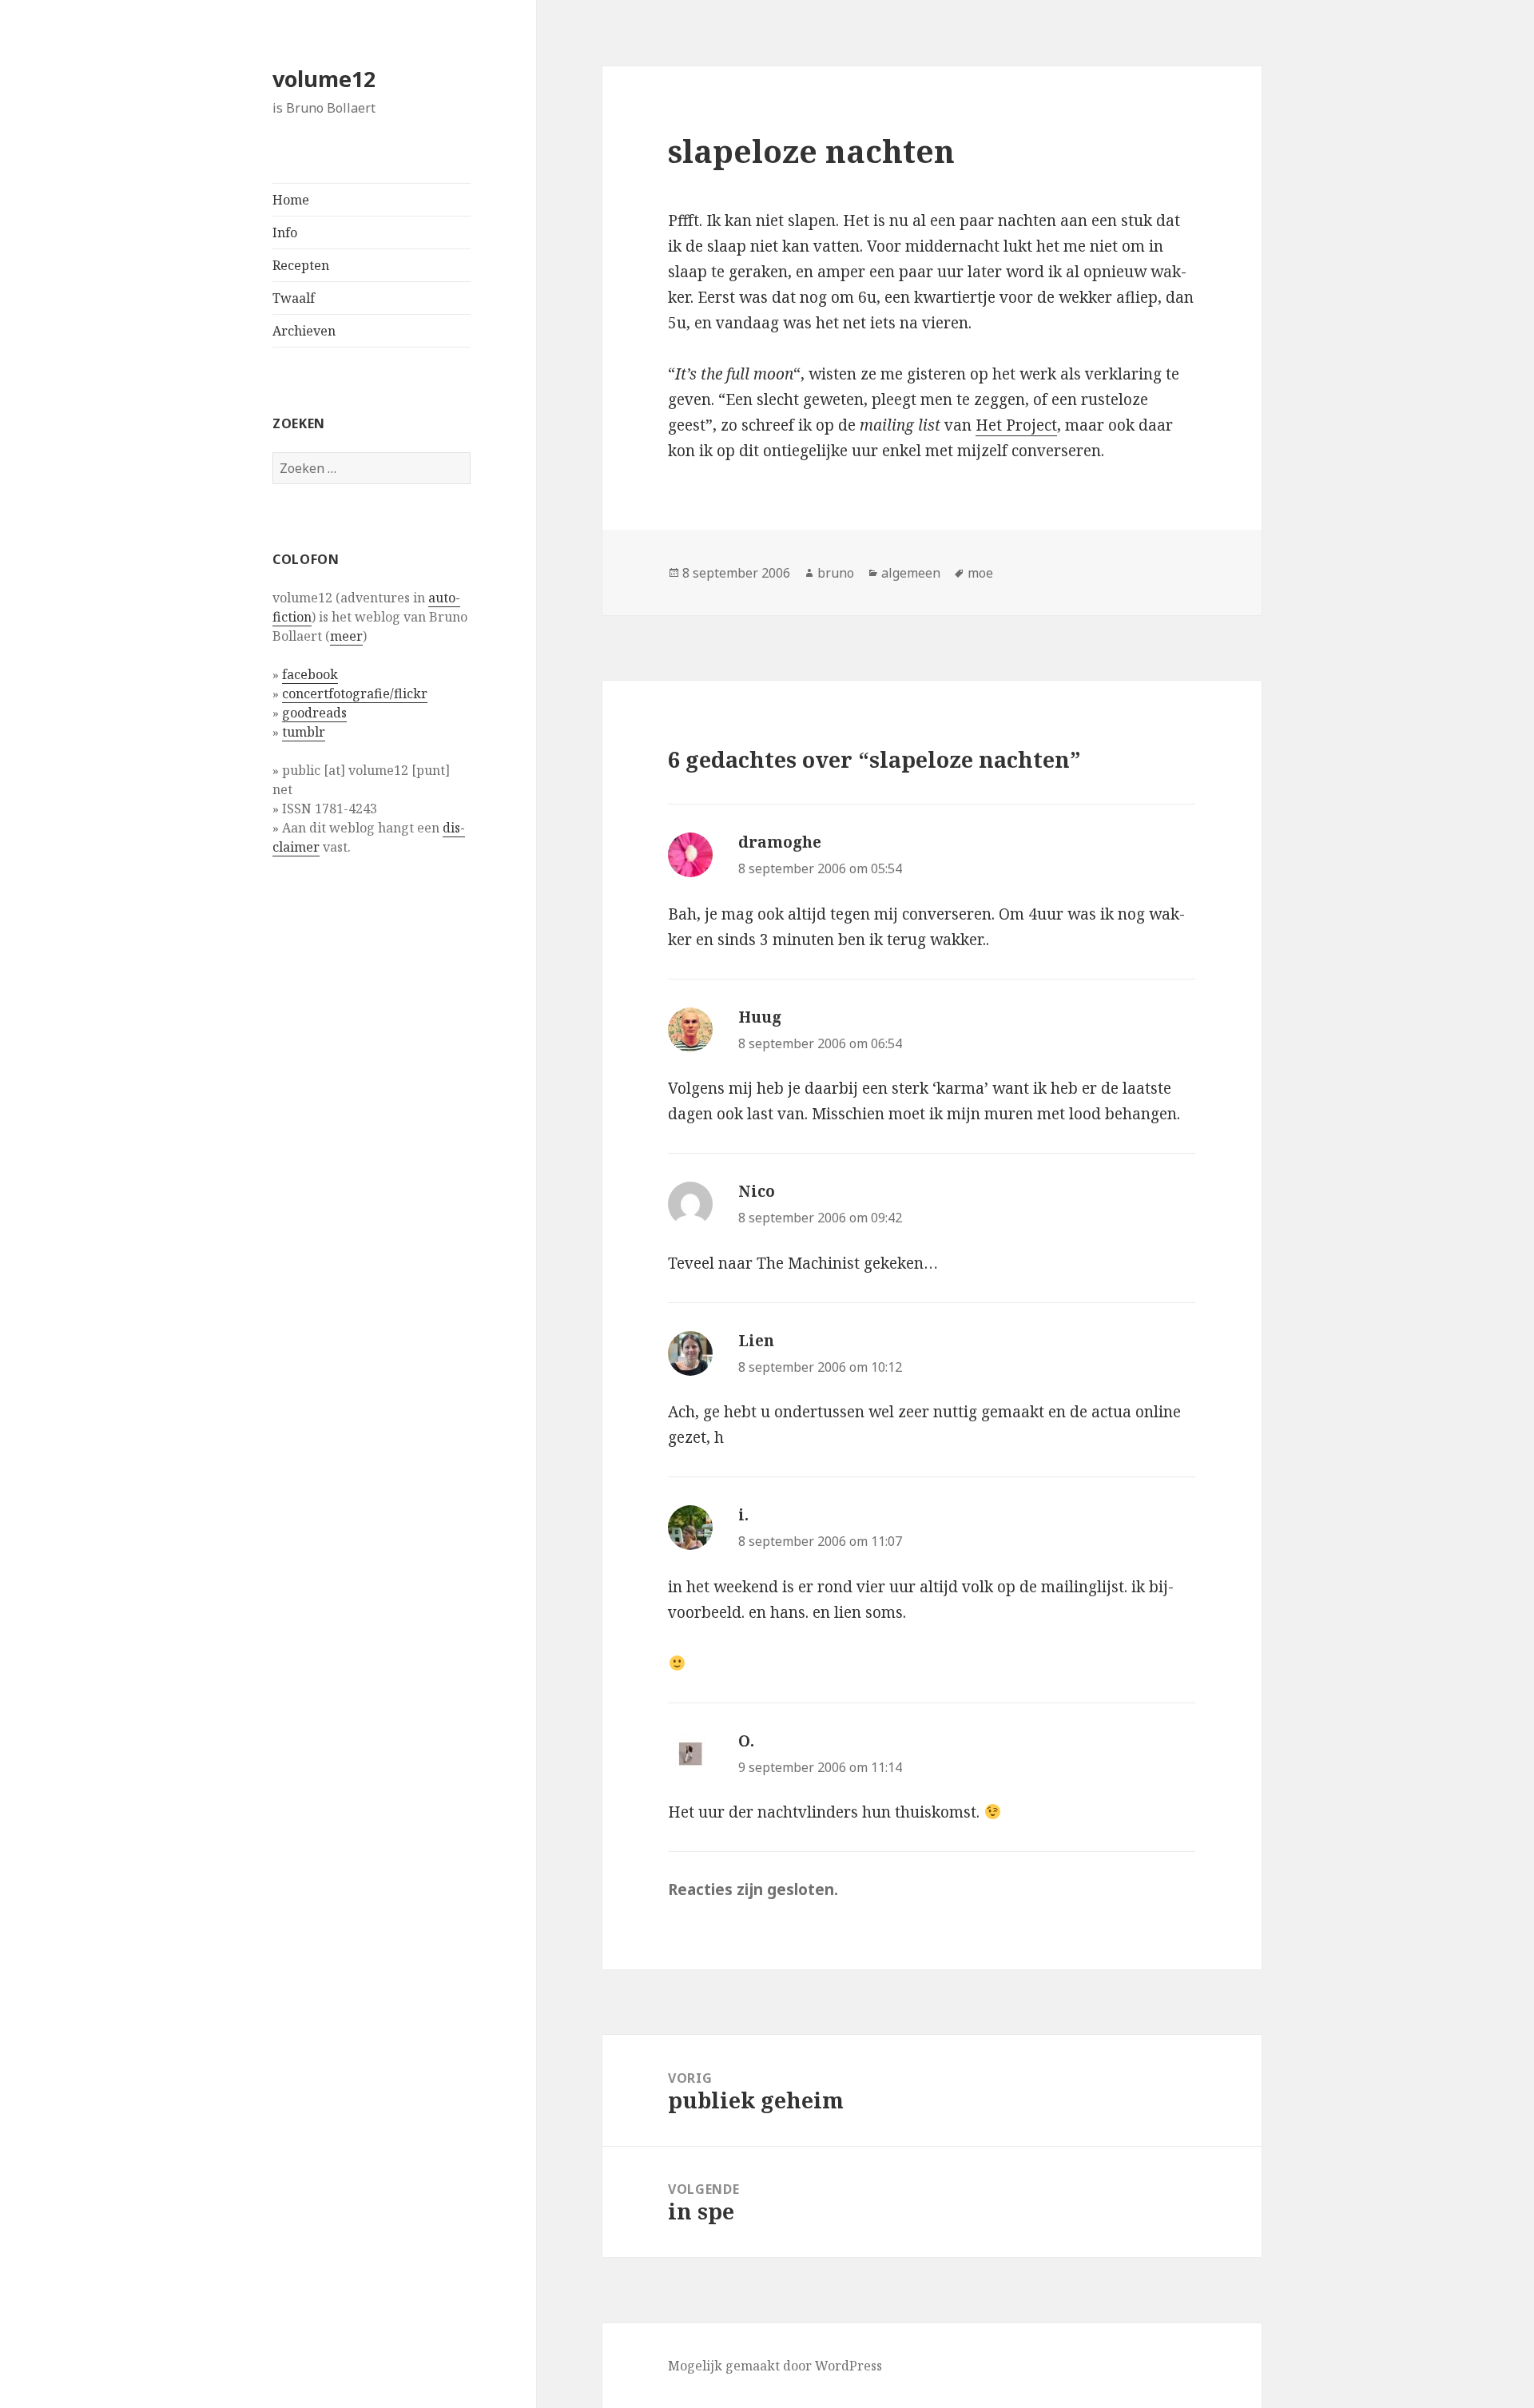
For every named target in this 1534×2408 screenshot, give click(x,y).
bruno (836, 573)
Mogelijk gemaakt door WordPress (775, 2366)
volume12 (324, 79)
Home (291, 200)
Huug (760, 1017)
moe (980, 573)
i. (743, 1515)
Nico (757, 1191)
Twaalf (294, 298)
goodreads (314, 713)
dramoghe (780, 842)
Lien (756, 1341)
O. (746, 1741)
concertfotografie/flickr (355, 693)
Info (285, 232)
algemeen (911, 573)
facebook (310, 674)
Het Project (1016, 425)
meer (346, 636)
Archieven (304, 331)
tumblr (304, 732)
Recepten (301, 265)
